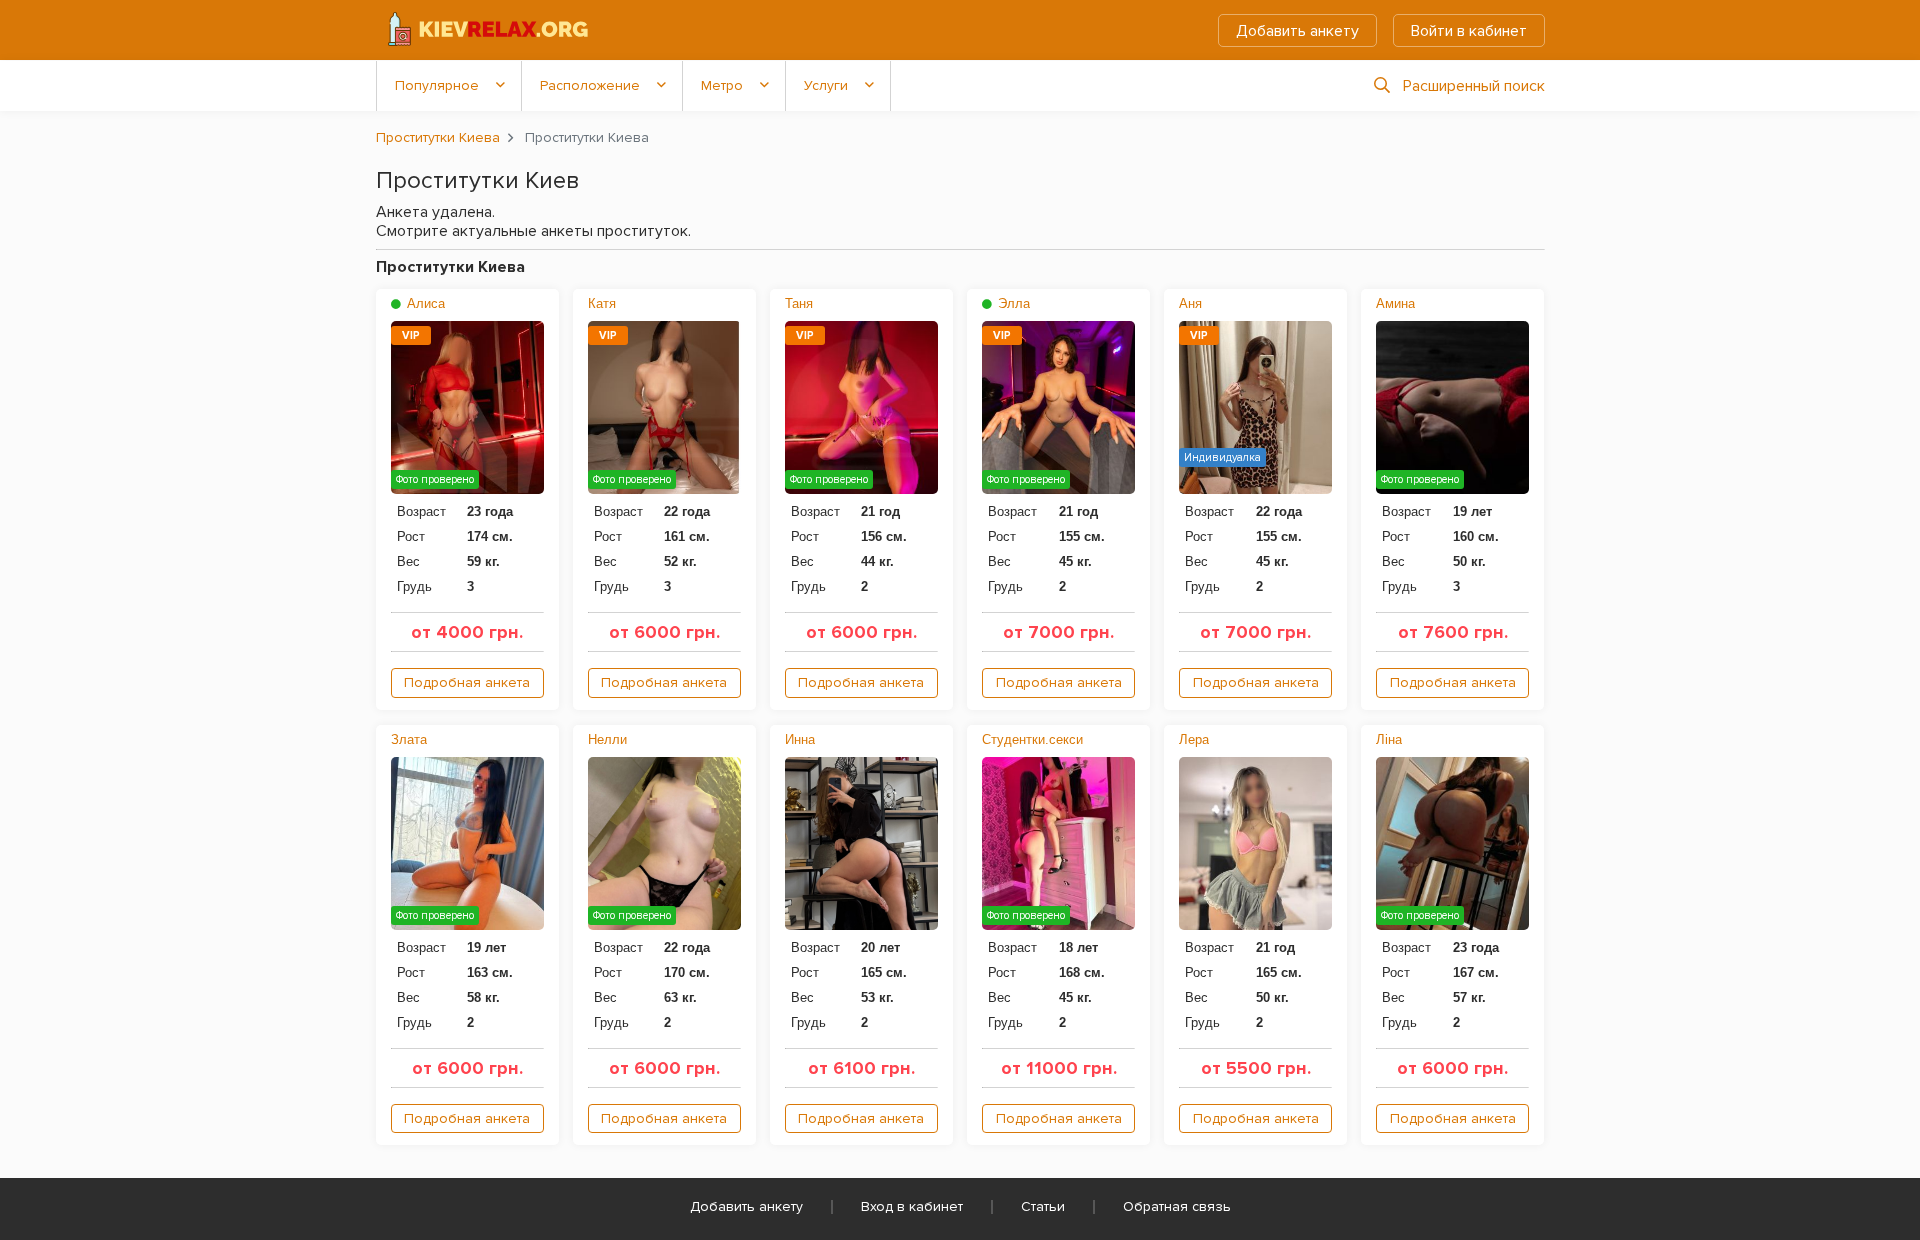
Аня (1190, 303)
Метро (722, 85)
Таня (799, 303)
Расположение (590, 85)
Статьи (1043, 1206)
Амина (1395, 303)
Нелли (607, 739)
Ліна (1389, 739)
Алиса (424, 303)
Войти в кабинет (1469, 31)
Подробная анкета (467, 682)
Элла (1012, 303)
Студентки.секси (1032, 739)
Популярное (437, 85)
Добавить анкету (1297, 31)
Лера (1194, 739)
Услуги (826, 85)
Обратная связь (1177, 1206)
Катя (602, 303)
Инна (800, 739)
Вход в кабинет (912, 1206)
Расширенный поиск (1474, 86)
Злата (409, 739)
